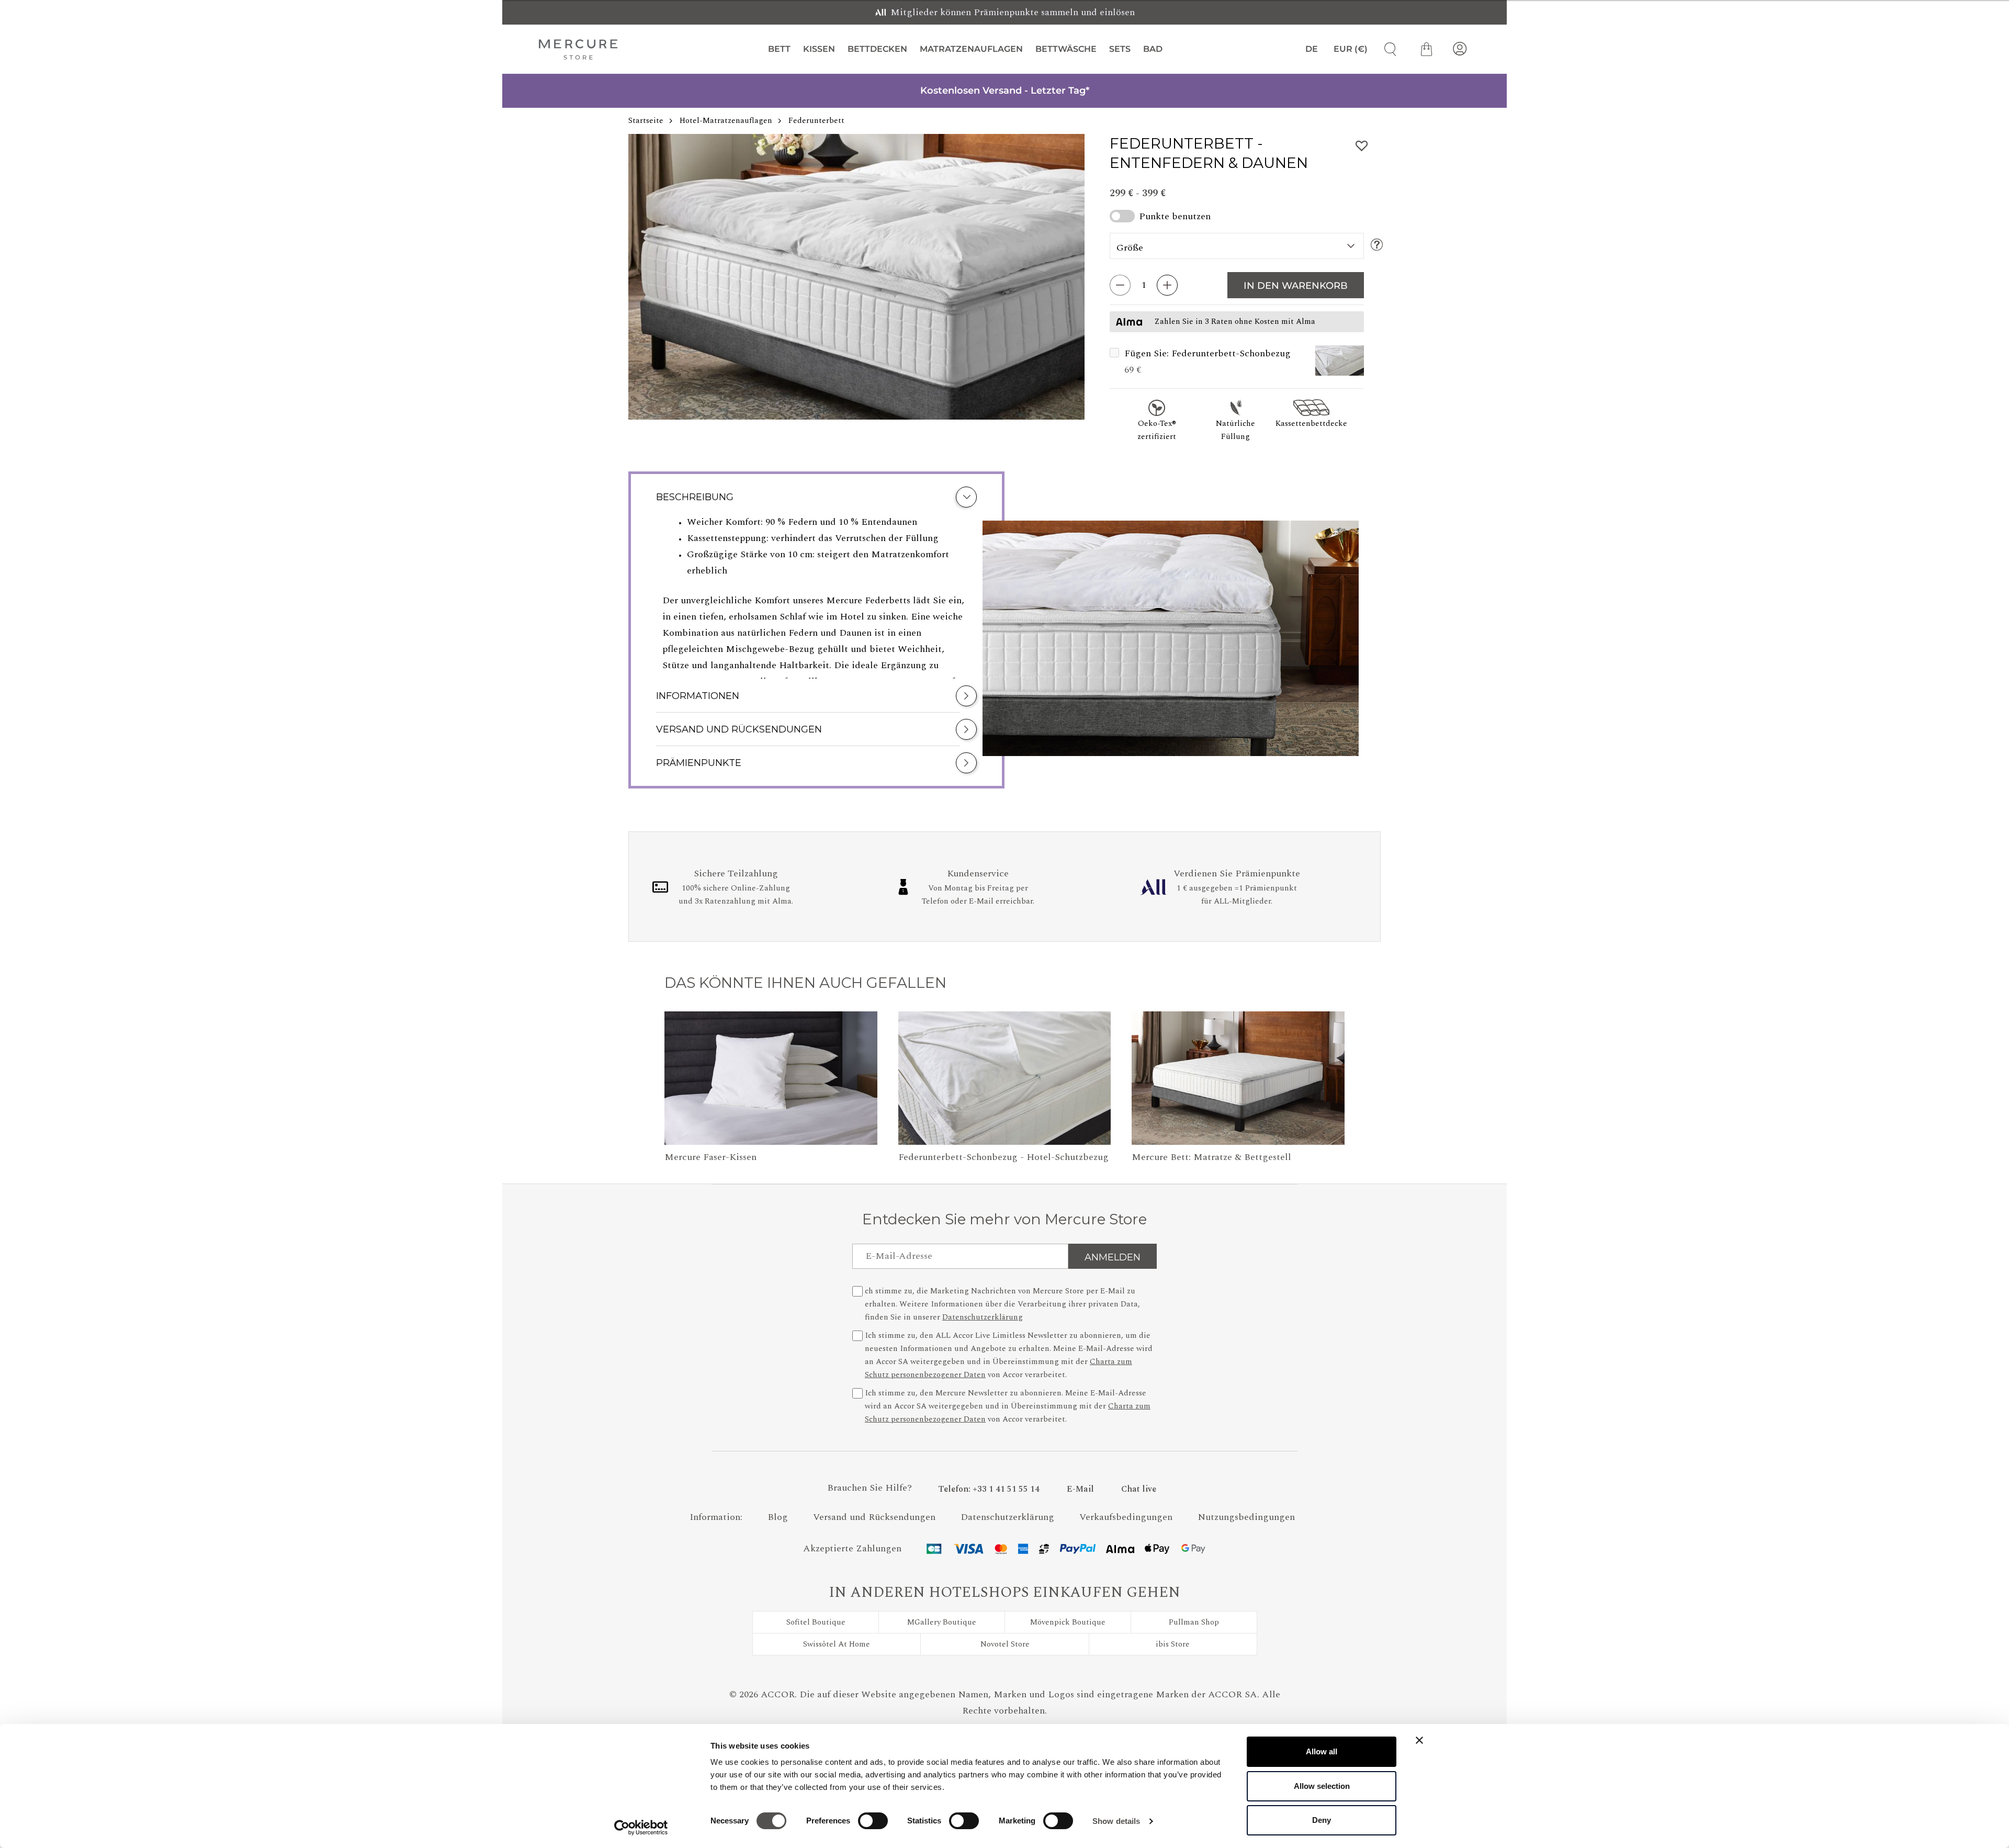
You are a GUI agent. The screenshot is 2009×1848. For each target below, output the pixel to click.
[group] (856, 277)
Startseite (646, 121)
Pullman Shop (1194, 1622)
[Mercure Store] (578, 49)
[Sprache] (1307, 49)
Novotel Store (1005, 1644)
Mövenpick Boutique (1068, 1622)
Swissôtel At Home (837, 1644)
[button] (1340, 362)
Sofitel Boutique (816, 1622)
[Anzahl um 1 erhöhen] (1167, 285)
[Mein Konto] (1460, 49)
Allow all (1322, 1751)
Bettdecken (877, 49)
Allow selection (1322, 1786)
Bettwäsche (1066, 49)
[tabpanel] (816, 596)
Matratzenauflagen (971, 49)
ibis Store (1173, 1644)
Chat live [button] (1139, 1489)
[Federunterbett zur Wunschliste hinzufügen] (1362, 146)
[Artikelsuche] (1386, 49)
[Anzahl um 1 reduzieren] (1120, 285)
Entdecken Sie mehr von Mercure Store (1004, 1219)
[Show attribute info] (1377, 246)
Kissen (819, 49)
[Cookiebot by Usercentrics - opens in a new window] (641, 1828)
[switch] (873, 1823)
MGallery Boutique (942, 1622)
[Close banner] (1419, 1740)
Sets (1120, 49)
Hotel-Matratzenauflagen (726, 121)
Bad (1153, 49)
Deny (1322, 1820)
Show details (1116, 1821)
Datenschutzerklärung (983, 1317)
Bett (779, 49)
